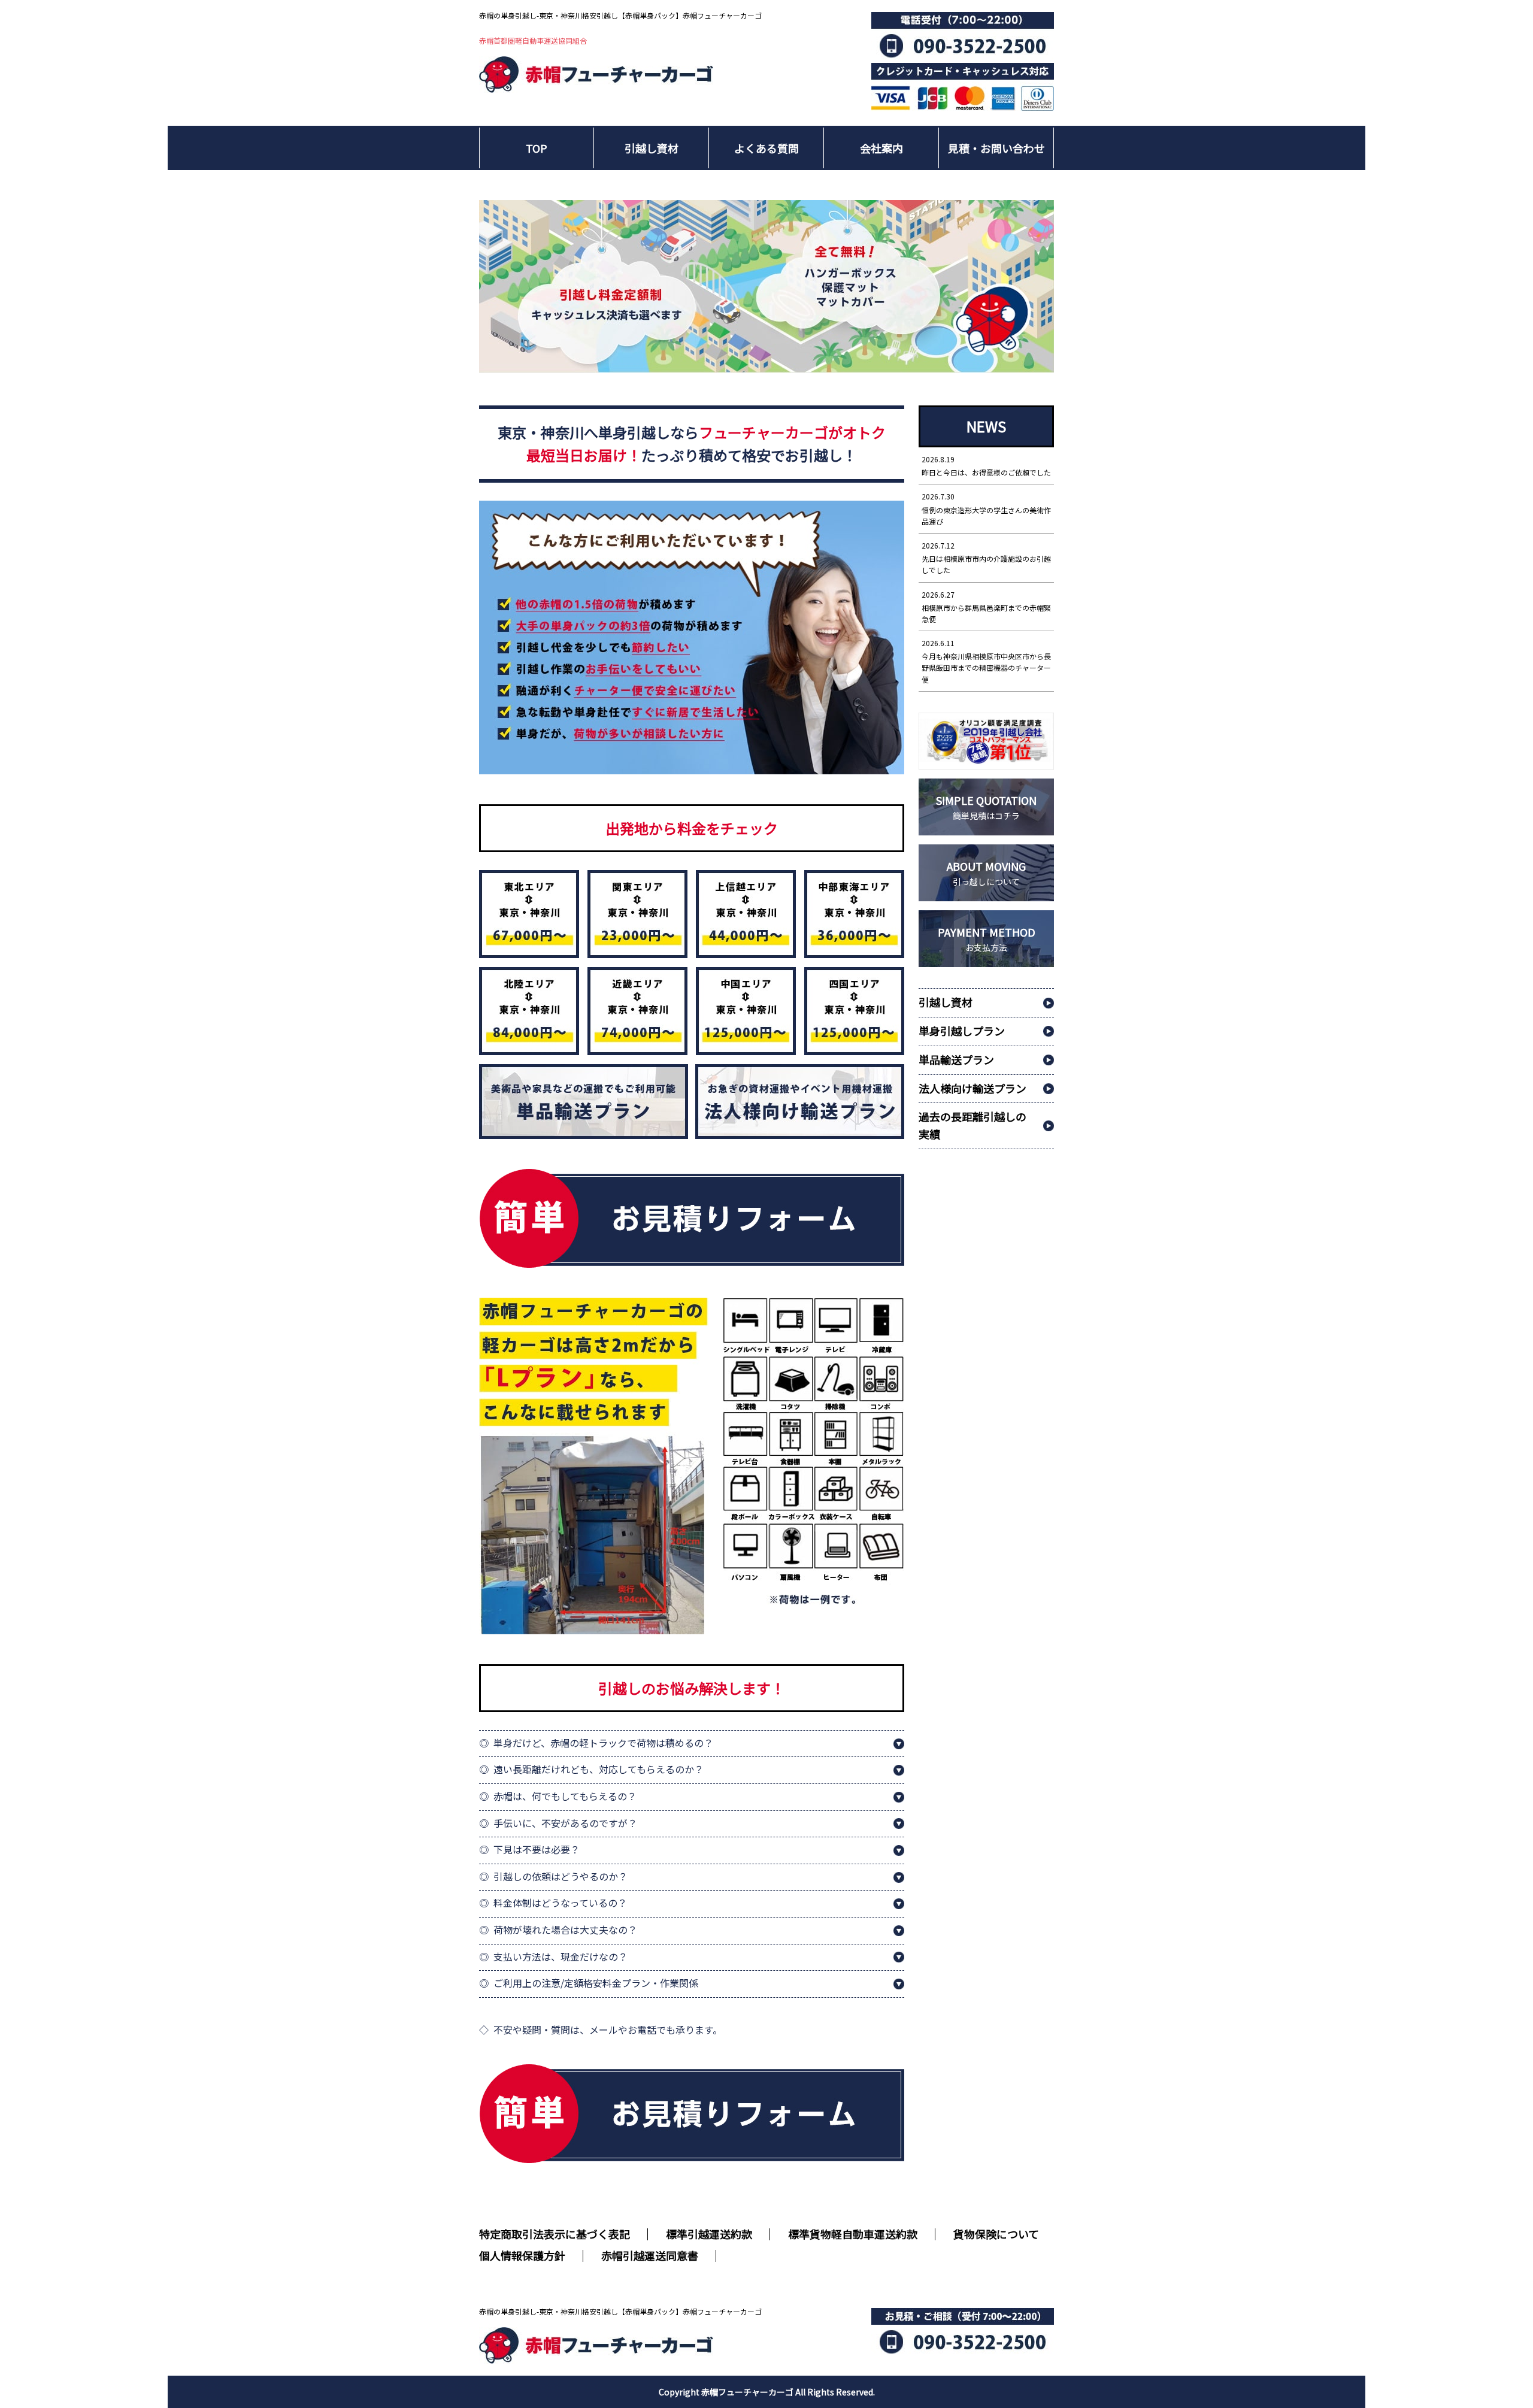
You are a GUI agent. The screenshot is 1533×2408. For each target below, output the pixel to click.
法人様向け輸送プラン (972, 1088)
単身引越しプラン (962, 1031)
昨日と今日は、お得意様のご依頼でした (986, 466)
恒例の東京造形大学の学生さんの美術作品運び (986, 508)
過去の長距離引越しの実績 (972, 1125)
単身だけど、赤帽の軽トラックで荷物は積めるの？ (603, 1743)
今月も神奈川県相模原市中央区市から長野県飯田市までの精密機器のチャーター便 (986, 661)
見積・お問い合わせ (996, 148)
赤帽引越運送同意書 (650, 2255)
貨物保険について (996, 2234)
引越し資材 (652, 148)
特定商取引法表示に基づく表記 (555, 2234)
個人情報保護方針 (522, 2255)
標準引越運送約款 (709, 2234)
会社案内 (881, 148)
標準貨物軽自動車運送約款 (853, 2234)
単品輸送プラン (956, 1059)
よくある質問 (766, 148)
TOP (537, 148)
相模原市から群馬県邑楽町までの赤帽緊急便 (986, 607)
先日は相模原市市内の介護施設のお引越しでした (986, 558)
